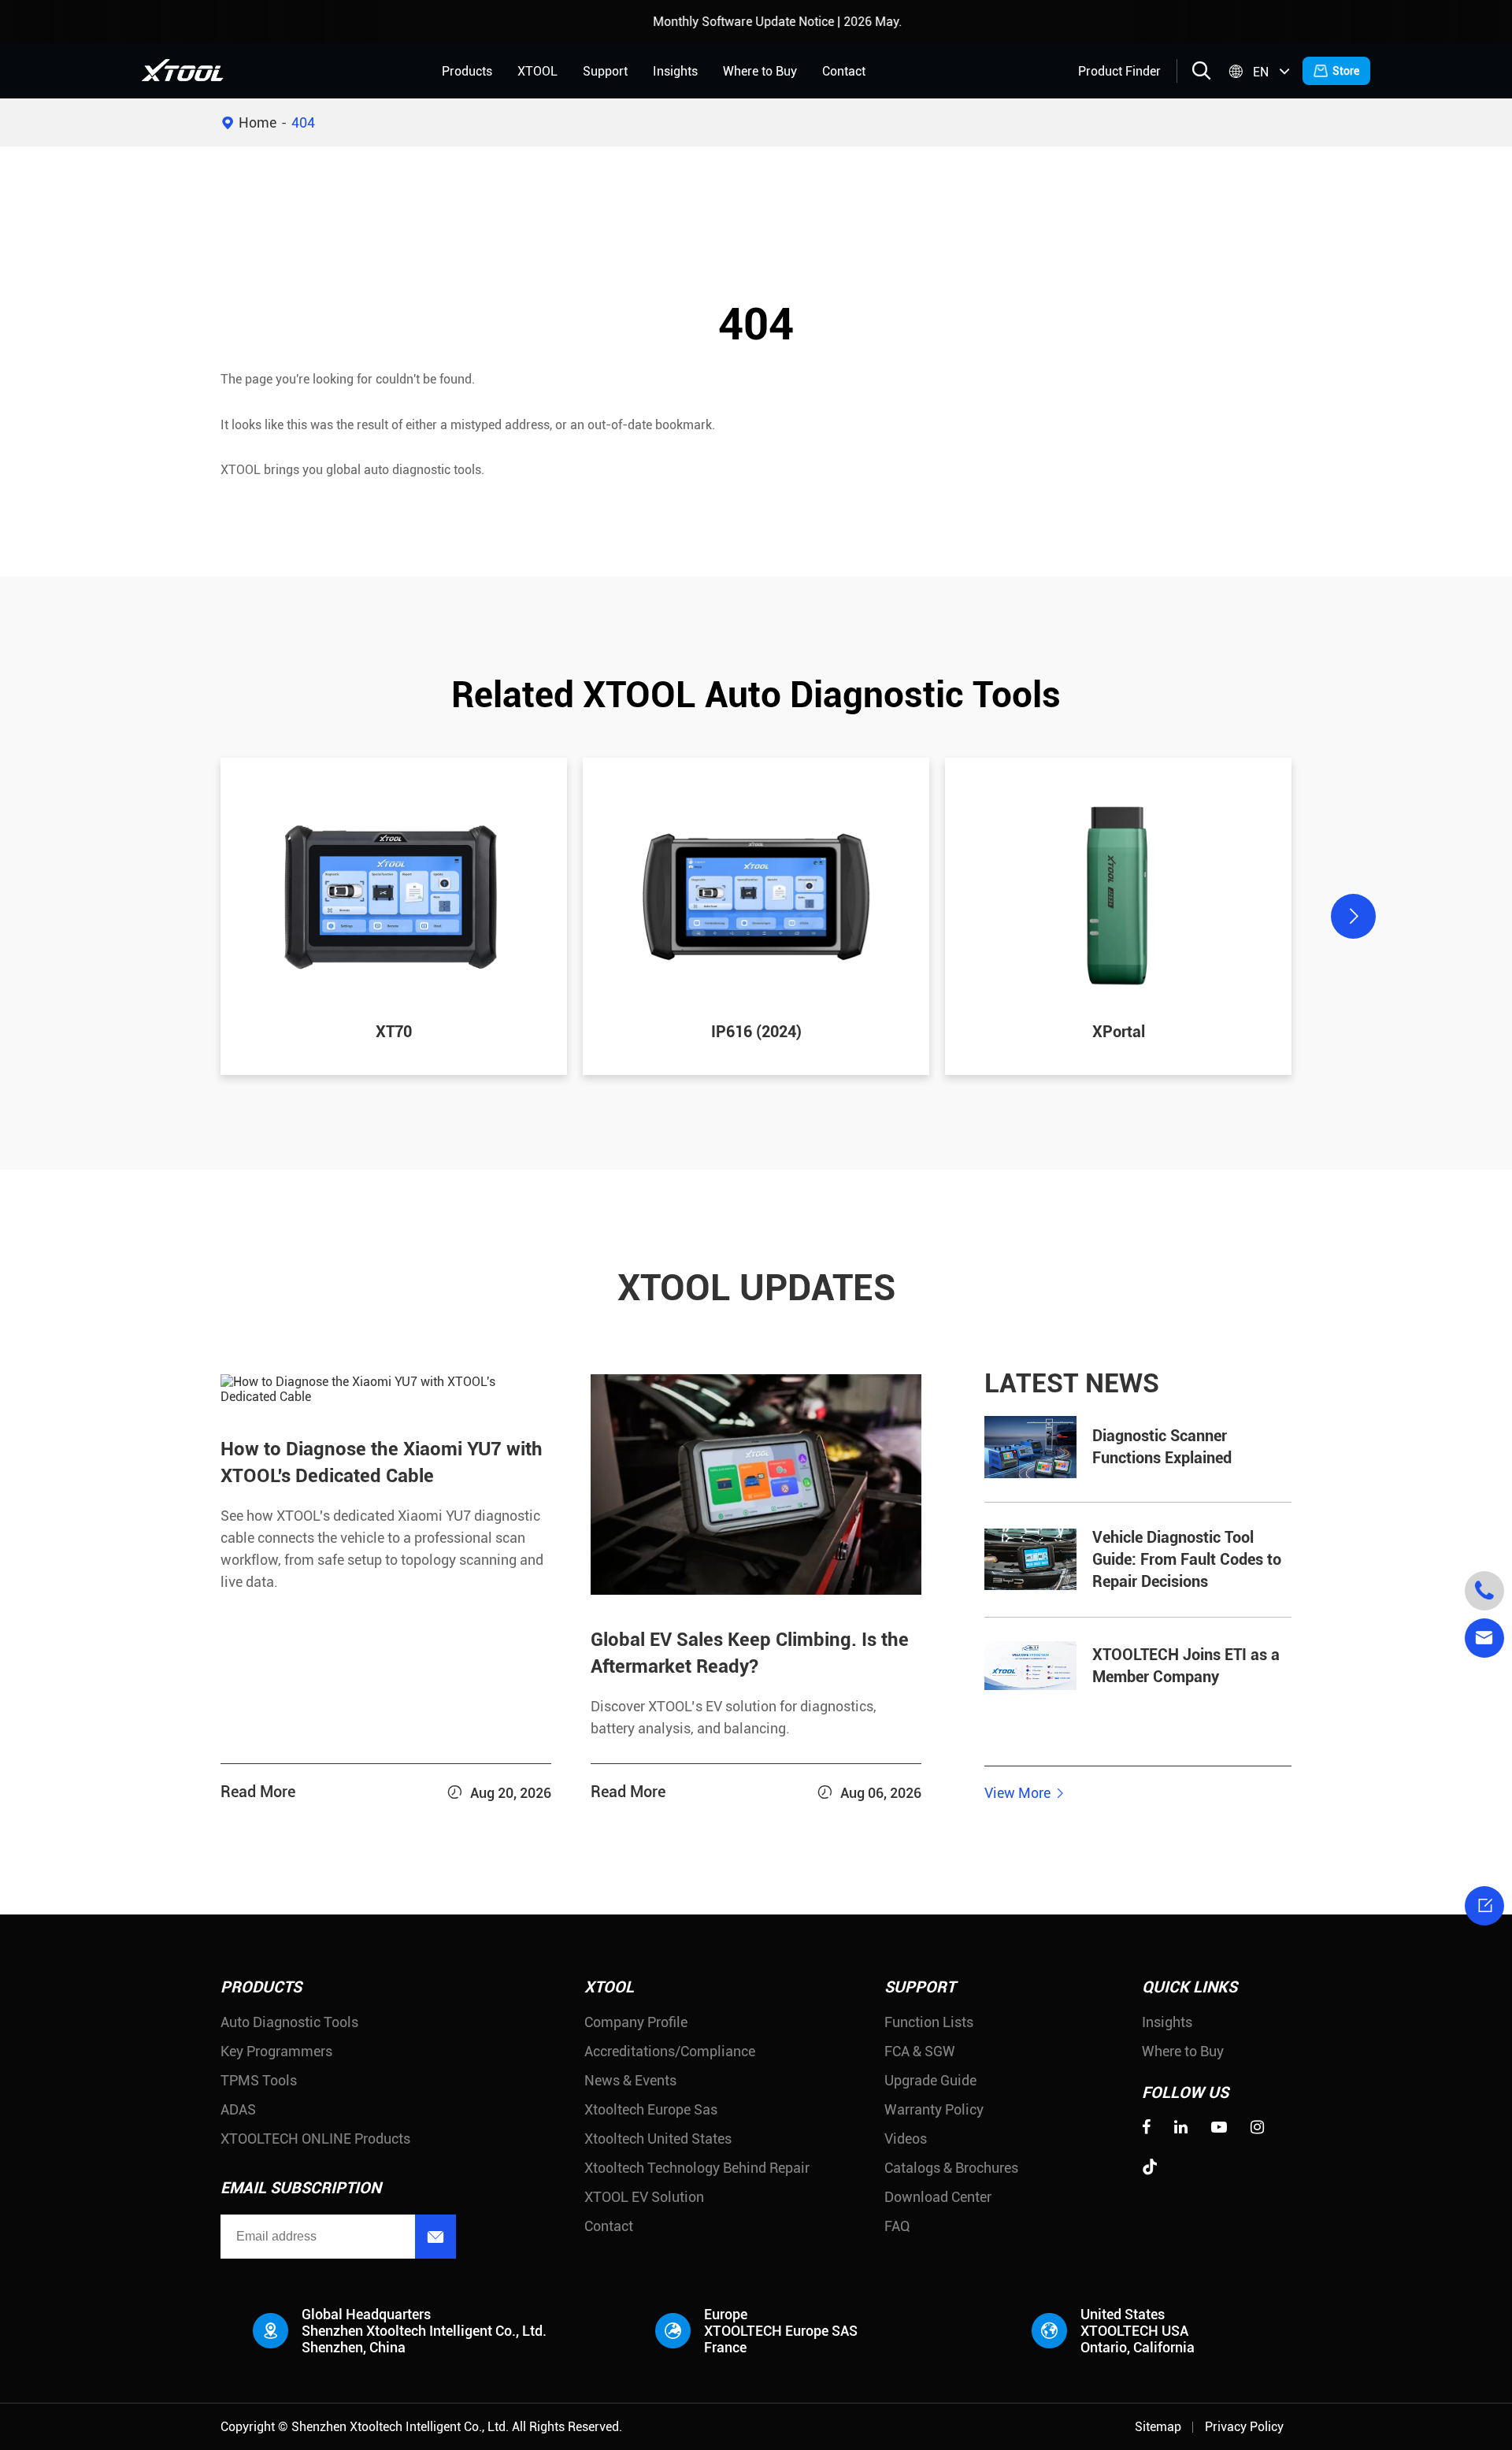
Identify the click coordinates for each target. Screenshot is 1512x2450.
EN (1261, 72)
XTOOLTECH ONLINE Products (315, 2139)
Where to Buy (760, 71)
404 (303, 122)
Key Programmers (276, 2051)
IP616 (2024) (756, 1032)
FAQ (897, 2226)
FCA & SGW (920, 2051)
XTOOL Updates (756, 1288)
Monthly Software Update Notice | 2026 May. (735, 22)
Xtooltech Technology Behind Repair (697, 2168)
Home (258, 122)
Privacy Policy (1244, 2427)
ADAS (238, 2109)
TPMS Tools (259, 2080)
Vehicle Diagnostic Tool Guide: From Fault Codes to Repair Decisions (1187, 1560)
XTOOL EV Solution (644, 2197)
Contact (844, 71)
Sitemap (1158, 2427)
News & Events (630, 2080)
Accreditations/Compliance (670, 2051)
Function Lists (929, 2022)
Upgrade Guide (930, 2080)
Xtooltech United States (658, 2139)
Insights (675, 71)
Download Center (938, 2197)
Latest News (1072, 1384)
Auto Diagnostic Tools (289, 2022)
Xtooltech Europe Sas (651, 2109)
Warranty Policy (934, 2109)
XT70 (394, 1032)
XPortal (1119, 1032)
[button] (159, 916)
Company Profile (636, 2022)
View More (1025, 1793)
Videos (906, 2139)
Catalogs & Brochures (951, 2168)
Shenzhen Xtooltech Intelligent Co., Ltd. (400, 2427)
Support (605, 71)
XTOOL (537, 71)
